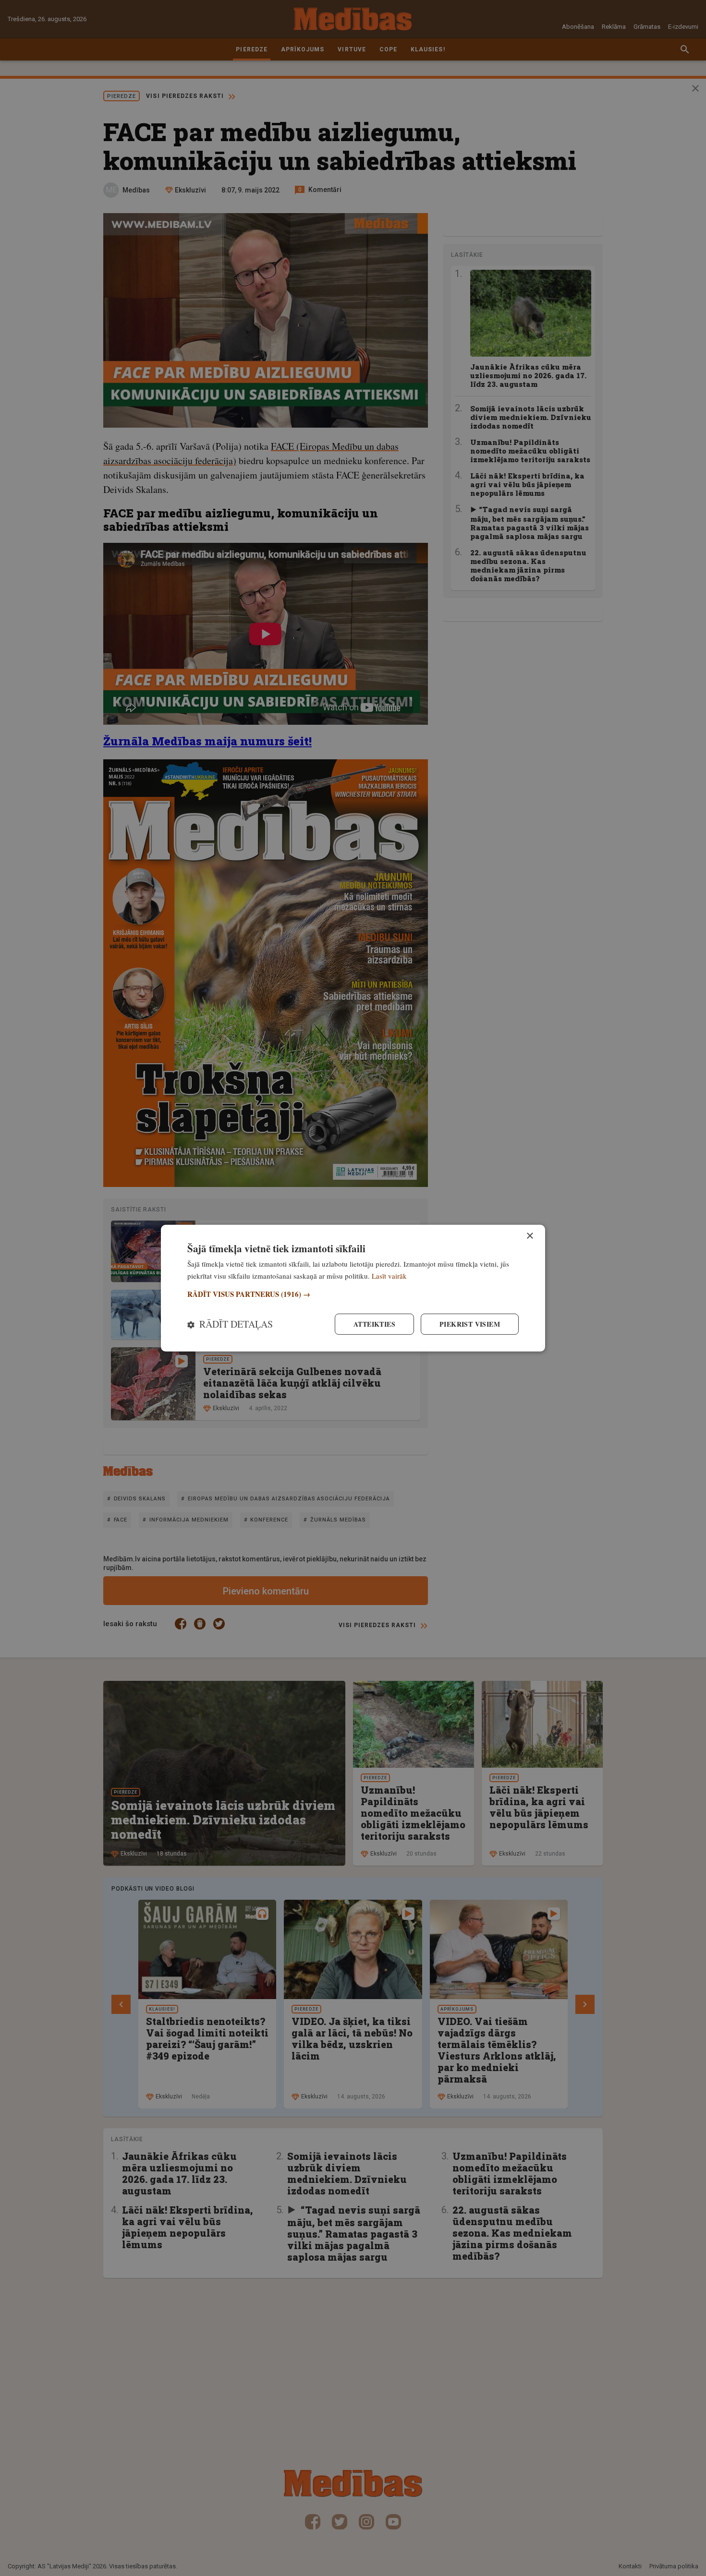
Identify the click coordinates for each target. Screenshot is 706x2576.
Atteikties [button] (374, 1324)
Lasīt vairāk (389, 1275)
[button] (353, 1294)
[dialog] (353, 1288)
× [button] (529, 1236)
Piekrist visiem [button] (470, 1324)
